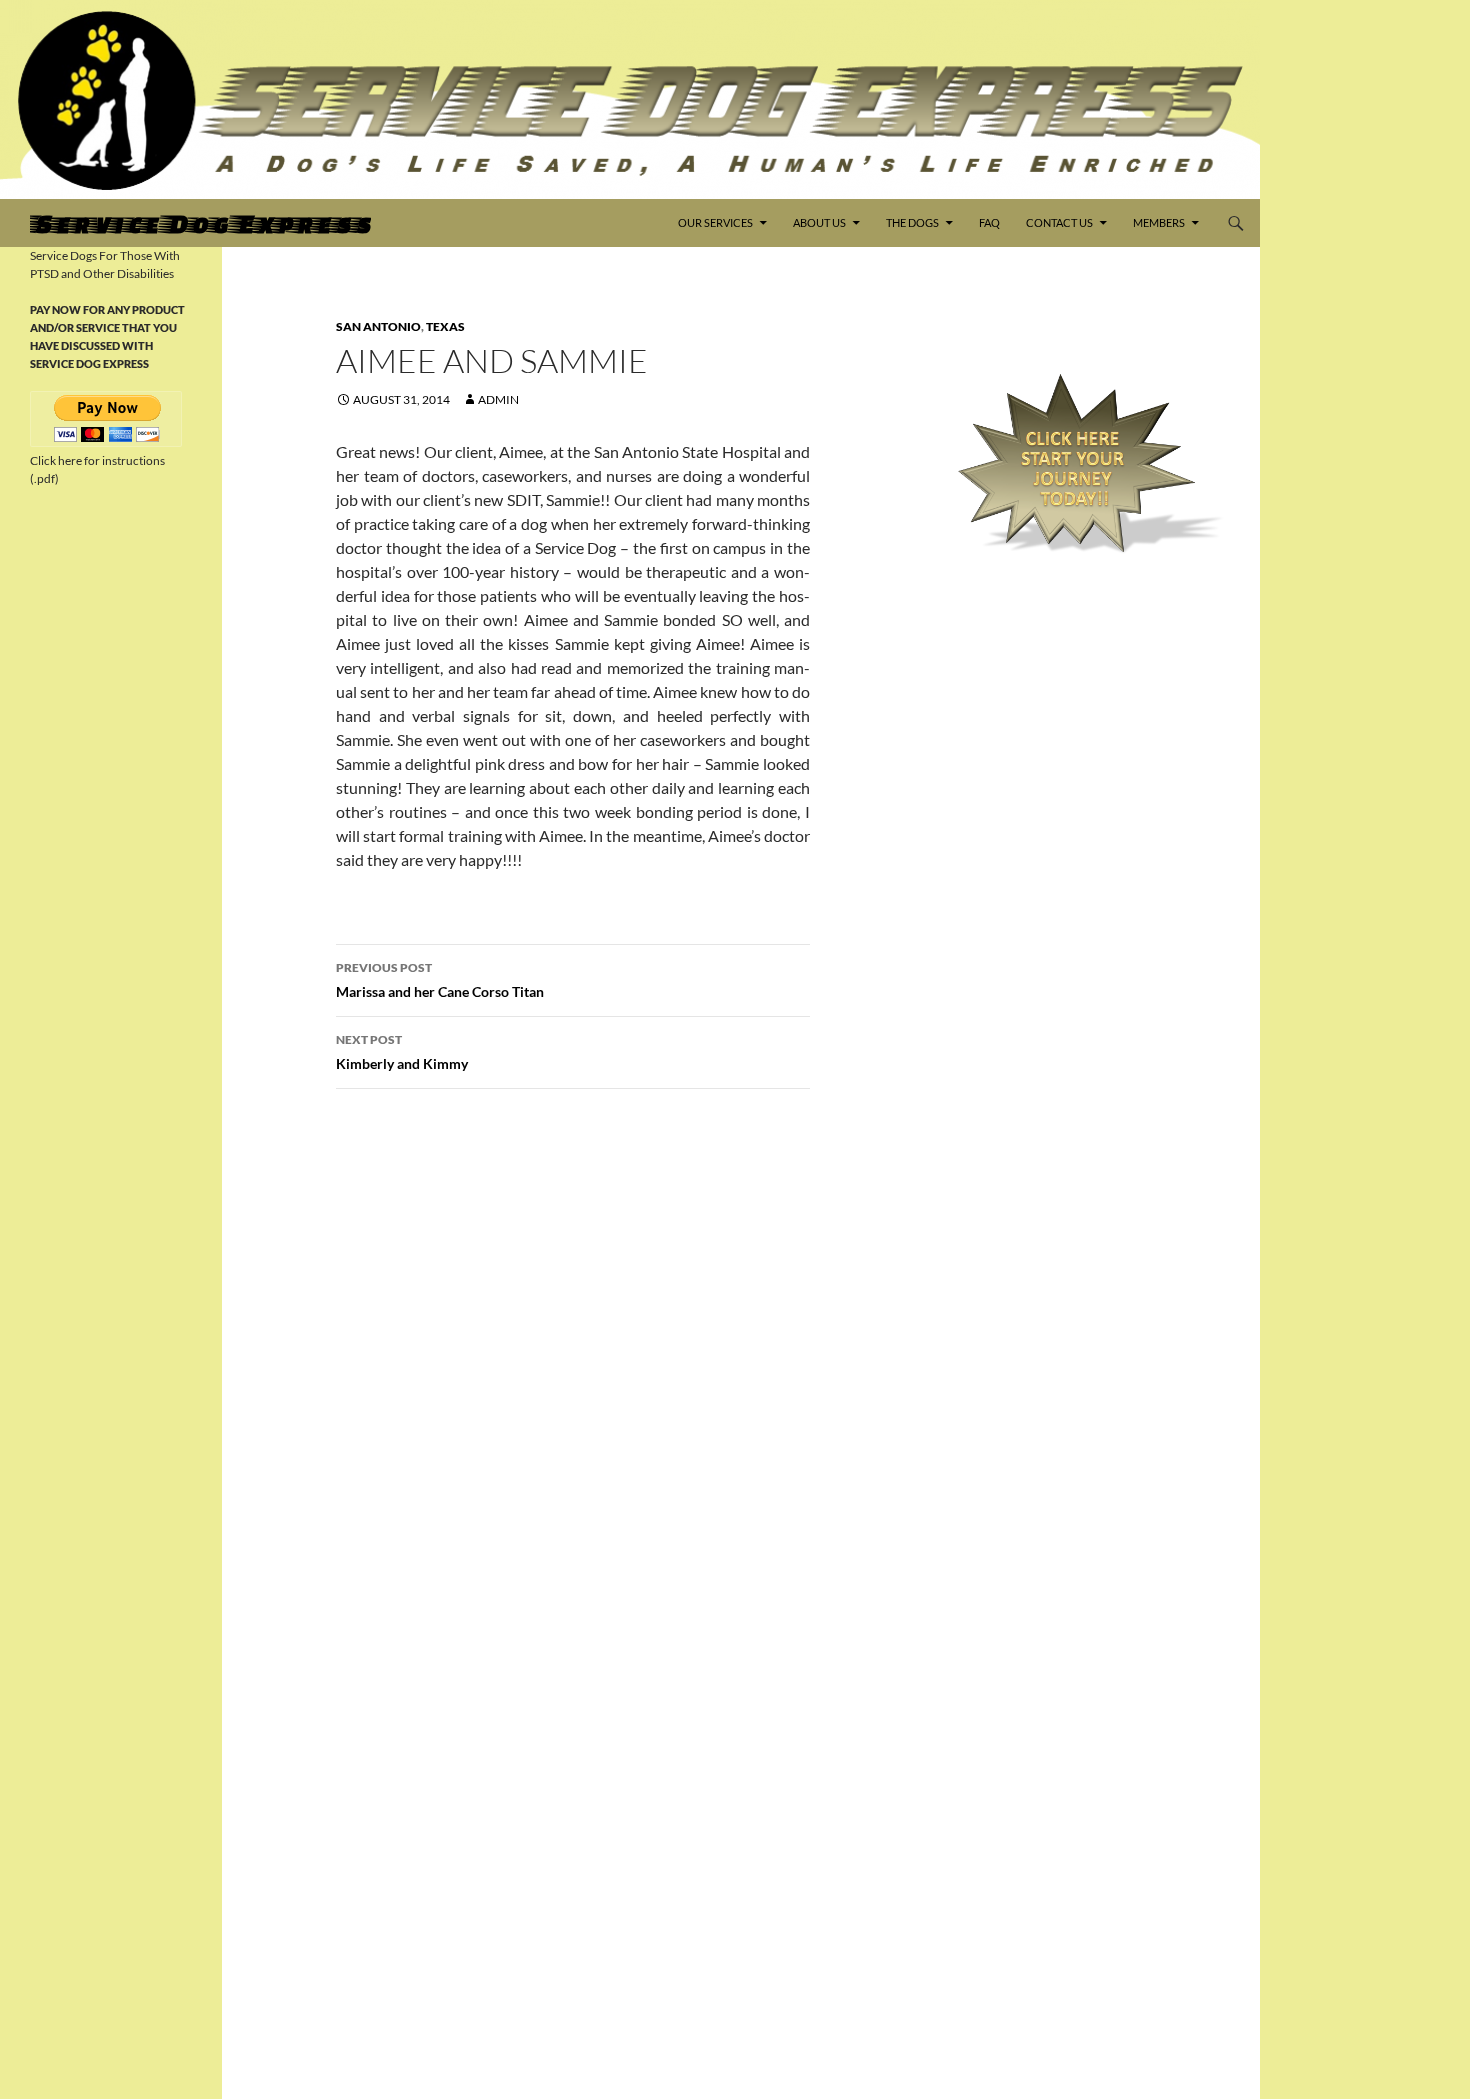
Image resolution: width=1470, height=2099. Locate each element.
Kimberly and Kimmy (402, 1052)
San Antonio (378, 326)
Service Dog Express (200, 223)
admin (498, 399)
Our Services (715, 222)
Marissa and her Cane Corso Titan (440, 980)
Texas (445, 326)
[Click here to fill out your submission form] (1077, 463)
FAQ (989, 222)
